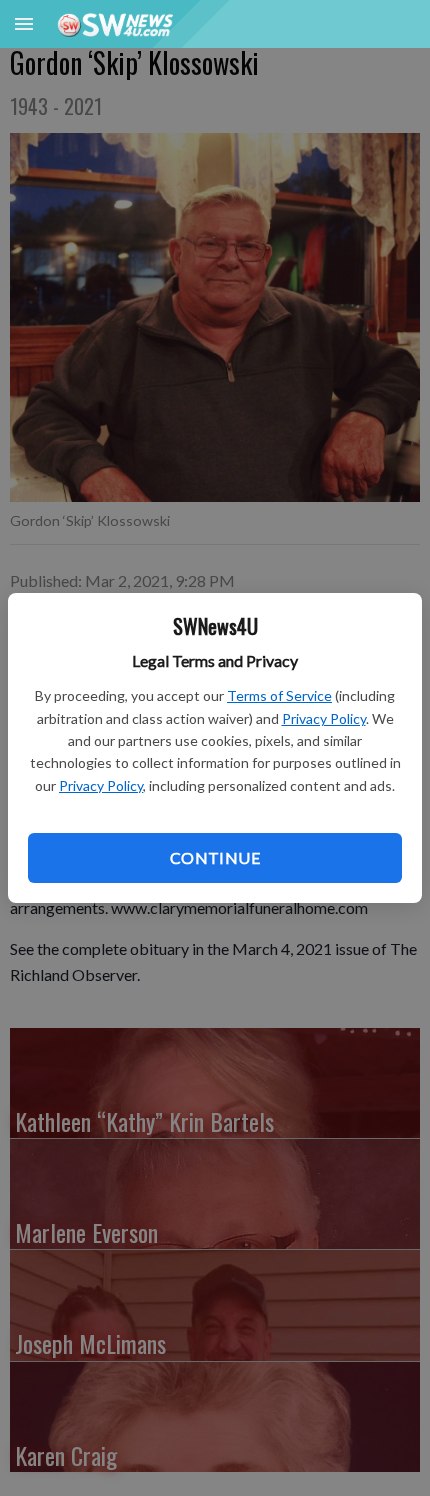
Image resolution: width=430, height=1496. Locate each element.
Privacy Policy (324, 718)
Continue (215, 857)
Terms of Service (279, 695)
